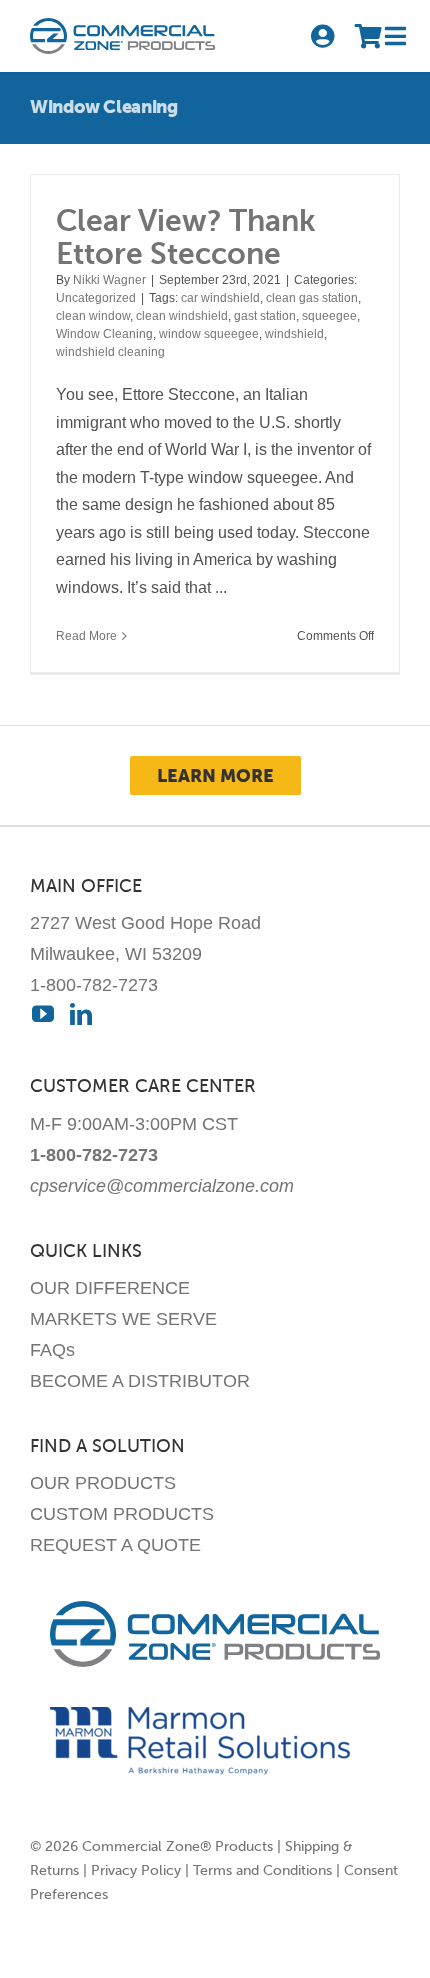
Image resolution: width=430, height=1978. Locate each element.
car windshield (220, 298)
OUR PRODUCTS (103, 1483)
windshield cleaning (110, 352)
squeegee (329, 316)
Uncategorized (96, 298)
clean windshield (182, 316)
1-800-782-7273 (94, 985)
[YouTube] (43, 1014)
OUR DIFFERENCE (110, 1288)
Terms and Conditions (262, 1870)
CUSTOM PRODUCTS (122, 1514)
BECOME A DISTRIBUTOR (140, 1381)
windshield (294, 334)
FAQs (52, 1350)
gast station (265, 316)
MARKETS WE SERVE (123, 1319)
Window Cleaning (104, 334)
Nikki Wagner (109, 280)
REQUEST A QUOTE (115, 1545)
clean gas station (312, 298)
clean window (93, 316)
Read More (86, 636)
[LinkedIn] (81, 1014)
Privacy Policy (136, 1870)
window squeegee (209, 334)
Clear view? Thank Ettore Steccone (186, 237)
